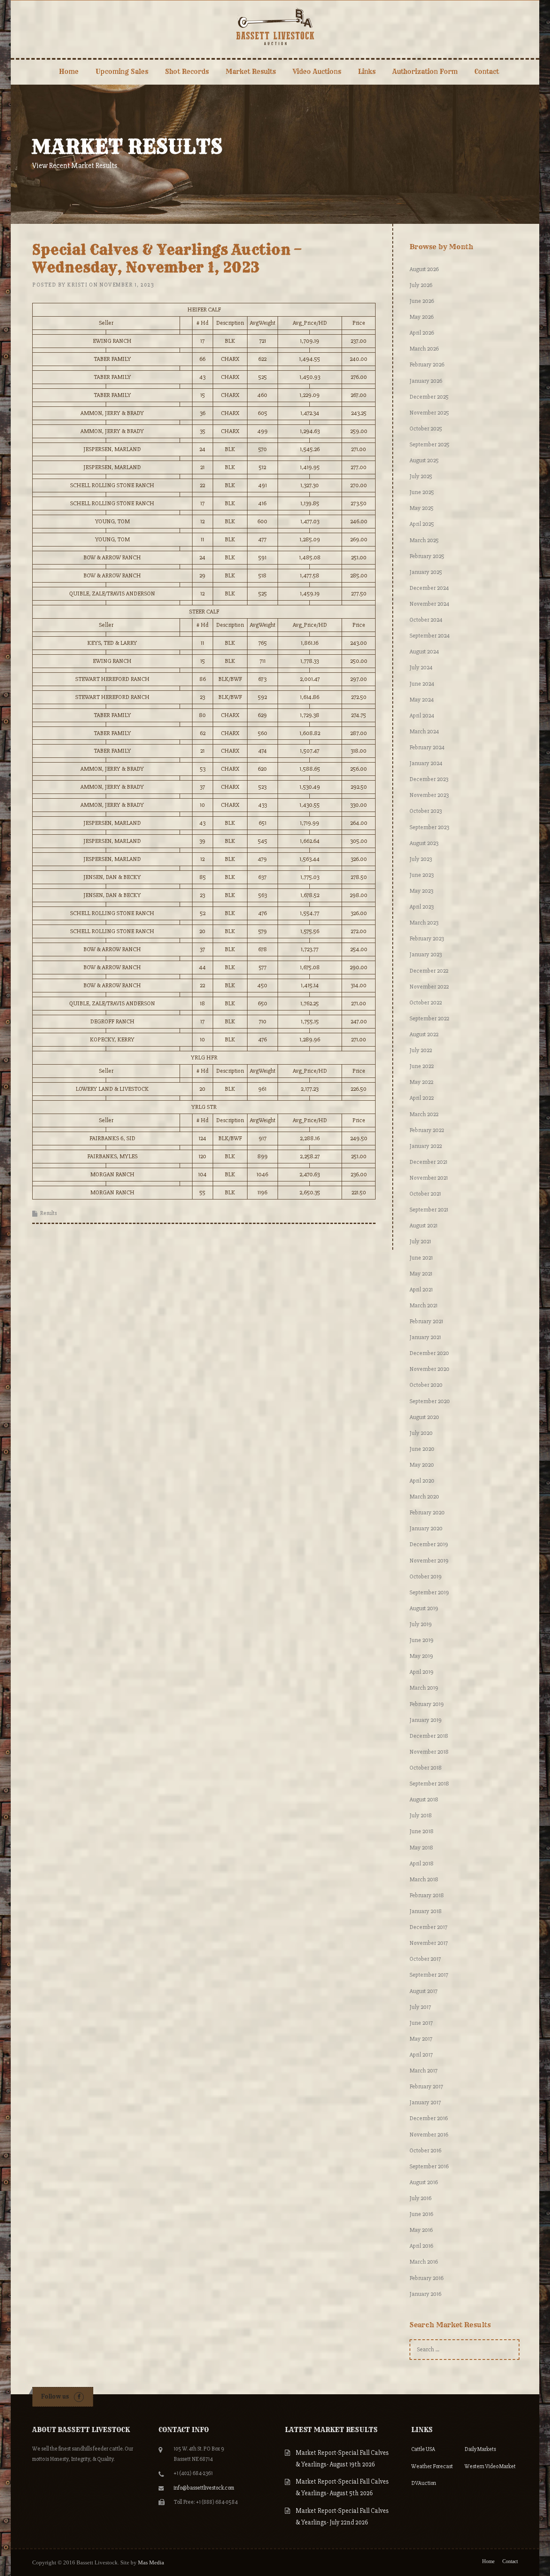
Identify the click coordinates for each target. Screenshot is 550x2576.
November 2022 (429, 987)
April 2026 (422, 333)
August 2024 (424, 652)
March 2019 (424, 1688)
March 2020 (424, 1497)
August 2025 (424, 460)
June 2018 (422, 1831)
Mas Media (151, 2562)
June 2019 (422, 1640)
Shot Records (187, 72)
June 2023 (422, 875)
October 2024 (426, 620)
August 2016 (424, 2182)
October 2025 (426, 429)
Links (367, 72)
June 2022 (422, 1066)
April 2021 (421, 1290)
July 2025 (421, 476)
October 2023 (426, 811)
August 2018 (424, 1799)
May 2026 (422, 317)
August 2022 (424, 1034)
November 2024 (429, 604)
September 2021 (429, 1210)
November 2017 (429, 1943)
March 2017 (423, 2071)
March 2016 (424, 2262)
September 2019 (429, 1592)
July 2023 (421, 859)
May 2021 (421, 1274)
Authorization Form (425, 72)
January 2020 (426, 1528)
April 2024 (422, 716)
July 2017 (420, 2007)
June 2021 (421, 1258)
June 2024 (422, 684)
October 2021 (425, 1194)
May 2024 (422, 700)
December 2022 (429, 971)
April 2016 (421, 2246)
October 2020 (426, 1385)
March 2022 (424, 1114)
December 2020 (429, 1353)
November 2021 (429, 1178)
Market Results (251, 72)
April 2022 (422, 1098)
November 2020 (429, 1369)
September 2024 (430, 636)
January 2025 (426, 572)
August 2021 (423, 1225)
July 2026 (421, 285)
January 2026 (426, 381)
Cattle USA (423, 2449)
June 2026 (422, 301)
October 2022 (426, 1003)
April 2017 (421, 2055)
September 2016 (429, 2166)
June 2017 (421, 2023)
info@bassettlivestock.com (204, 2488)
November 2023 (429, 795)
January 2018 (426, 1911)
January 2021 (425, 1337)
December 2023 (429, 779)
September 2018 (429, 1784)
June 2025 (422, 492)
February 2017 (426, 2086)
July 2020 (421, 1433)
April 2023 (422, 907)
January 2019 (426, 1720)
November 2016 (429, 2135)
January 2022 (426, 1146)
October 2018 (426, 1768)
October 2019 (426, 1576)
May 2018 (421, 1848)
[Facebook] (79, 2397)
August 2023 (424, 843)
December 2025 (429, 397)
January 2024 (426, 763)
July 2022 (421, 1050)
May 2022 (421, 1082)
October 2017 (425, 1959)
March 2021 (423, 1305)
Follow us (55, 2396)
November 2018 (429, 1752)
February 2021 (426, 1321)
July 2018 (421, 1815)
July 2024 (421, 667)
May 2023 (421, 891)
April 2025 (422, 524)
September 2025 (429, 444)
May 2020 (422, 1465)
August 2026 (424, 269)
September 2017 (429, 1975)
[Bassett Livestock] (275, 26)
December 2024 (429, 588)
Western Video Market (490, 2466)
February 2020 (427, 1512)
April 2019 (422, 1672)
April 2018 (422, 1863)
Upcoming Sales (122, 72)
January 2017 (425, 2102)
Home (69, 72)
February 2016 (426, 2278)
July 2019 (421, 1624)
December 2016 (429, 2118)
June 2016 (421, 2214)
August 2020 (424, 1417)
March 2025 (424, 540)
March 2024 (424, 731)
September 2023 (429, 827)
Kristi (77, 285)
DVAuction (424, 2483)
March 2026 (424, 349)
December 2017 (428, 1927)
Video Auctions (317, 72)
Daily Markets (480, 2449)
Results (48, 1213)
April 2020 (422, 1481)
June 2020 (422, 1449)
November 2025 (429, 413)
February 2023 (427, 939)
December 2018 (429, 1736)
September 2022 (429, 1018)
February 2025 (427, 556)
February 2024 (427, 747)
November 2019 (429, 1561)
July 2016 (420, 2198)
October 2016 (425, 2150)
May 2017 (421, 2039)
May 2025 (422, 508)
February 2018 (427, 1895)
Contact (487, 72)
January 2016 (425, 2294)
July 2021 (420, 1241)
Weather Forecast (432, 2466)
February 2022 (427, 1130)
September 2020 (430, 1401)
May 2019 (421, 1656)
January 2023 (426, 954)
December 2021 (428, 1162)
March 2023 (424, 923)
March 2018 (424, 1879)
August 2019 (424, 1608)
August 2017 (423, 1991)
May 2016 (421, 2230)
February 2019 (427, 1704)
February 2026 (427, 365)
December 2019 (429, 1544)
